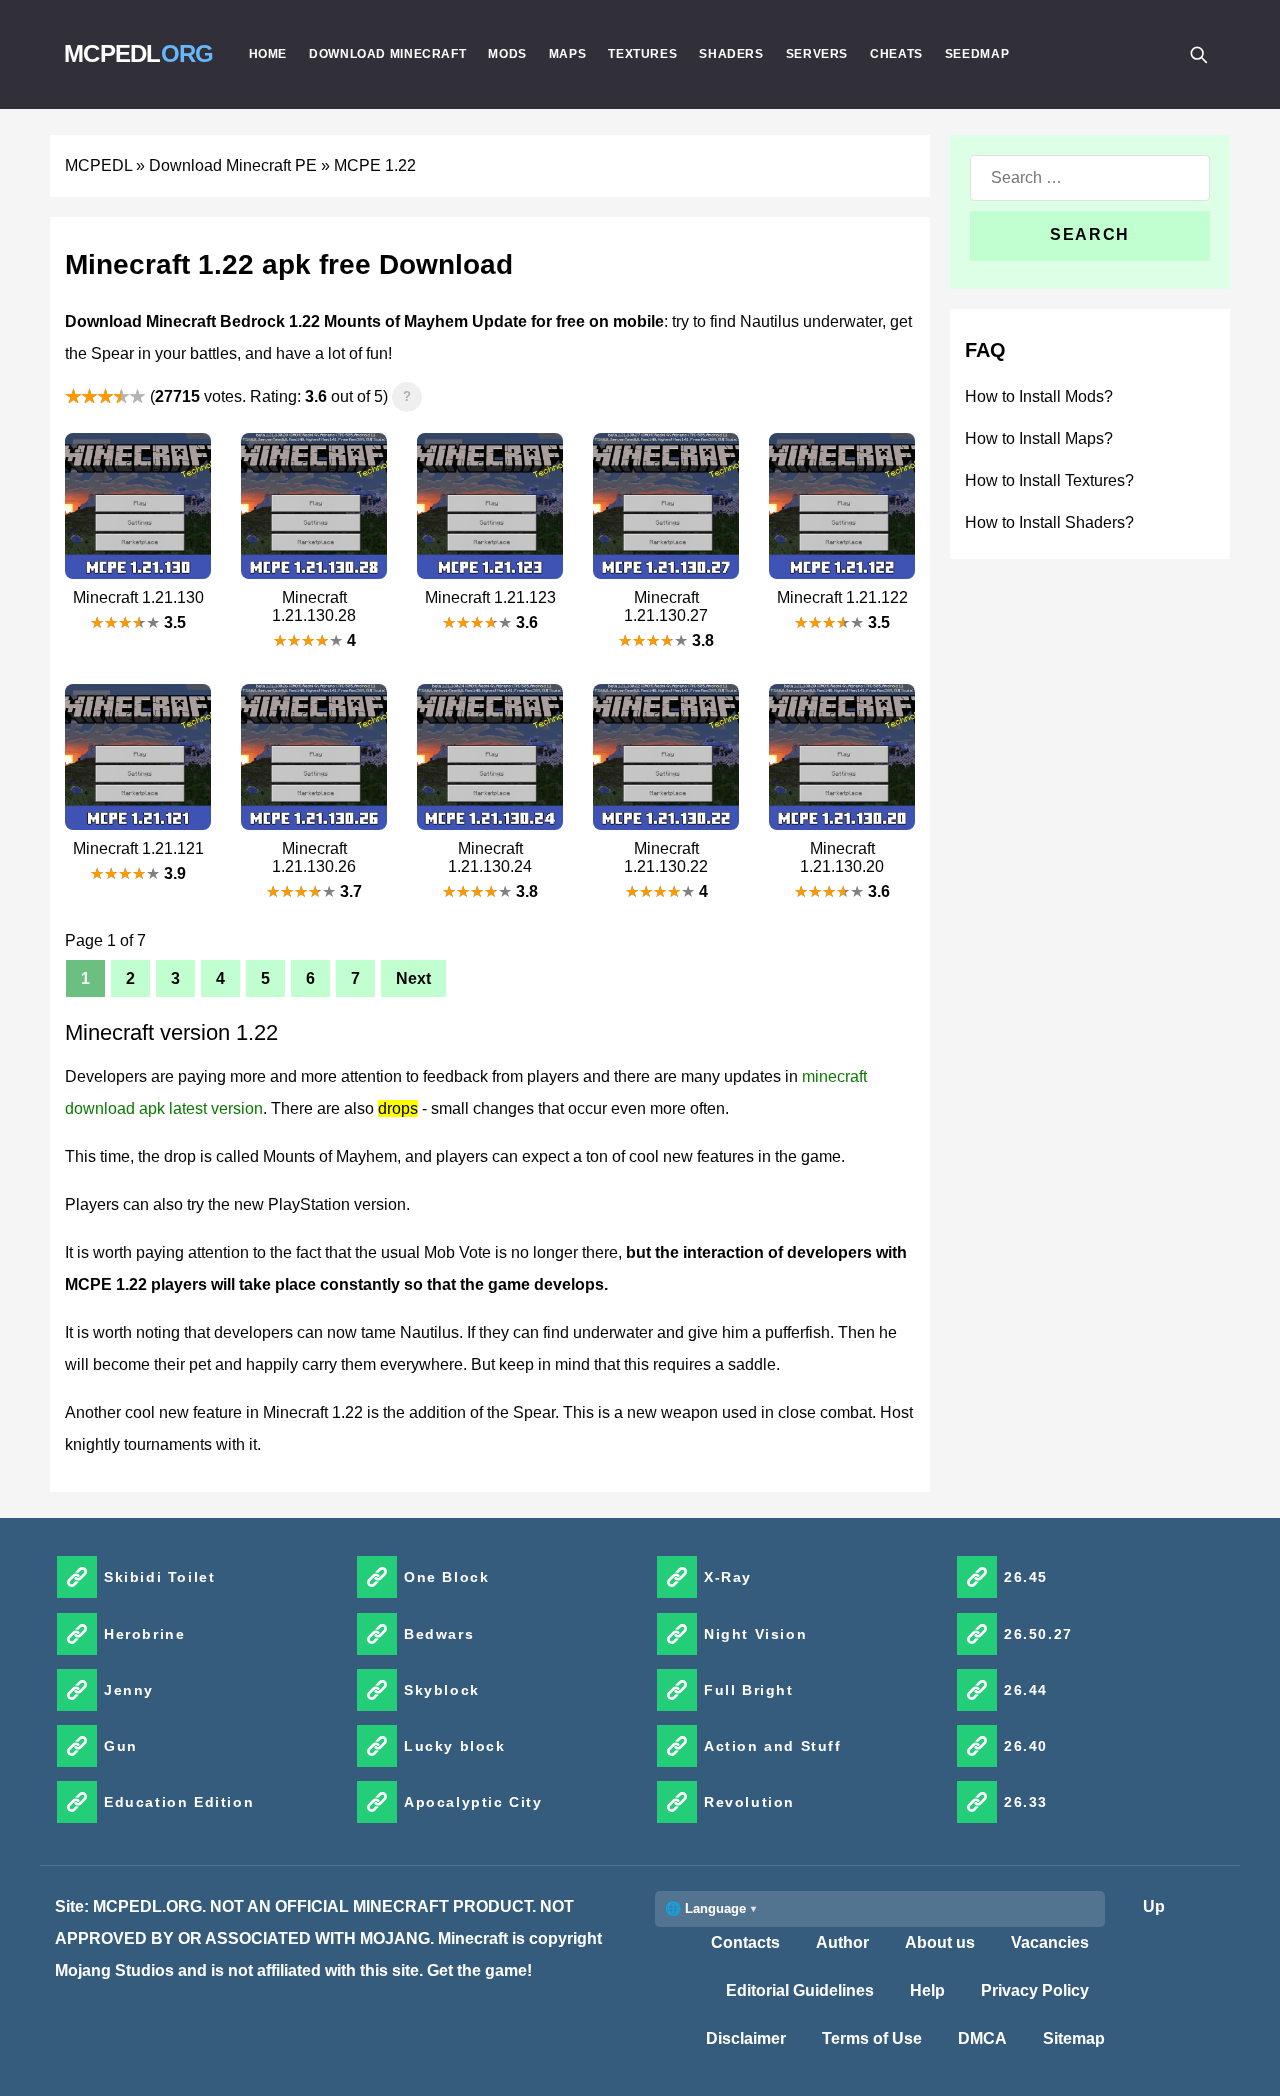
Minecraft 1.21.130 (138, 597)
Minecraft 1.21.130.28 (314, 606)
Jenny (129, 1690)
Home (268, 54)
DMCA (982, 2038)
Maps (568, 54)
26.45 (1026, 1577)
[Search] (1198, 54)
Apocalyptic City (473, 1802)
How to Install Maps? (1039, 438)
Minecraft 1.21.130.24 (490, 857)
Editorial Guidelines (800, 1990)
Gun (121, 1746)
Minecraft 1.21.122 (842, 597)
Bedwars (439, 1634)
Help (927, 1990)
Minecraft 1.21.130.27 (666, 606)
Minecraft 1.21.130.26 (314, 857)
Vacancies (1050, 1942)
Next (413, 978)
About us (940, 1942)
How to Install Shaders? (1049, 522)
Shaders (731, 54)
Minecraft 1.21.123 (490, 597)
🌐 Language (705, 1908)
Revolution (749, 1802)
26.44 (1026, 1690)
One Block (446, 1577)
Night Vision (755, 1634)
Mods (507, 54)
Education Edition (179, 1802)
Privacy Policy (1035, 1990)
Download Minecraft (387, 54)
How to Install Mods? (1039, 396)
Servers (817, 54)
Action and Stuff (773, 1746)
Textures (642, 54)
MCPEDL (139, 53)
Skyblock (442, 1690)
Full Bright (749, 1690)
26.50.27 (1038, 1634)
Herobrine (144, 1634)
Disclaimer (746, 2038)
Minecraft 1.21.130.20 (842, 857)
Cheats (896, 54)
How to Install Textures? (1049, 480)
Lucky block (455, 1746)
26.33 (1026, 1802)
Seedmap (977, 54)
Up (1154, 1906)
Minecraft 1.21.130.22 (666, 857)
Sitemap (1074, 2038)
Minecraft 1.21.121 (138, 848)
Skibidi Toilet (159, 1577)
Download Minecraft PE (233, 165)
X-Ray (728, 1577)
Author (842, 1942)
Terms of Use (872, 2038)
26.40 (1026, 1746)
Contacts (745, 1942)
